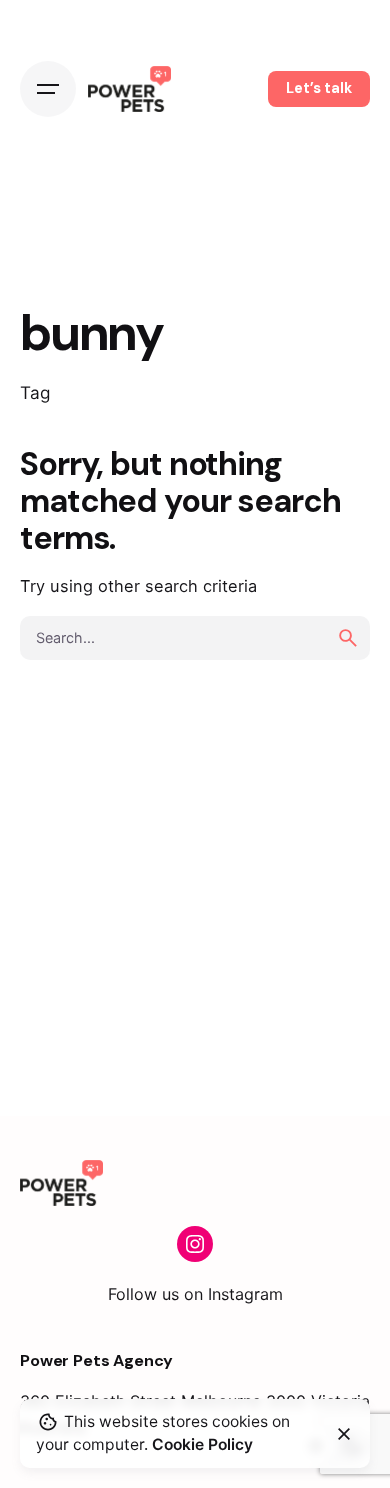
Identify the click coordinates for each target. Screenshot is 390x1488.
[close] (344, 1434)
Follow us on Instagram (195, 1294)
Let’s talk (319, 88)
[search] (348, 638)
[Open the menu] (48, 89)
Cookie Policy (202, 1444)
